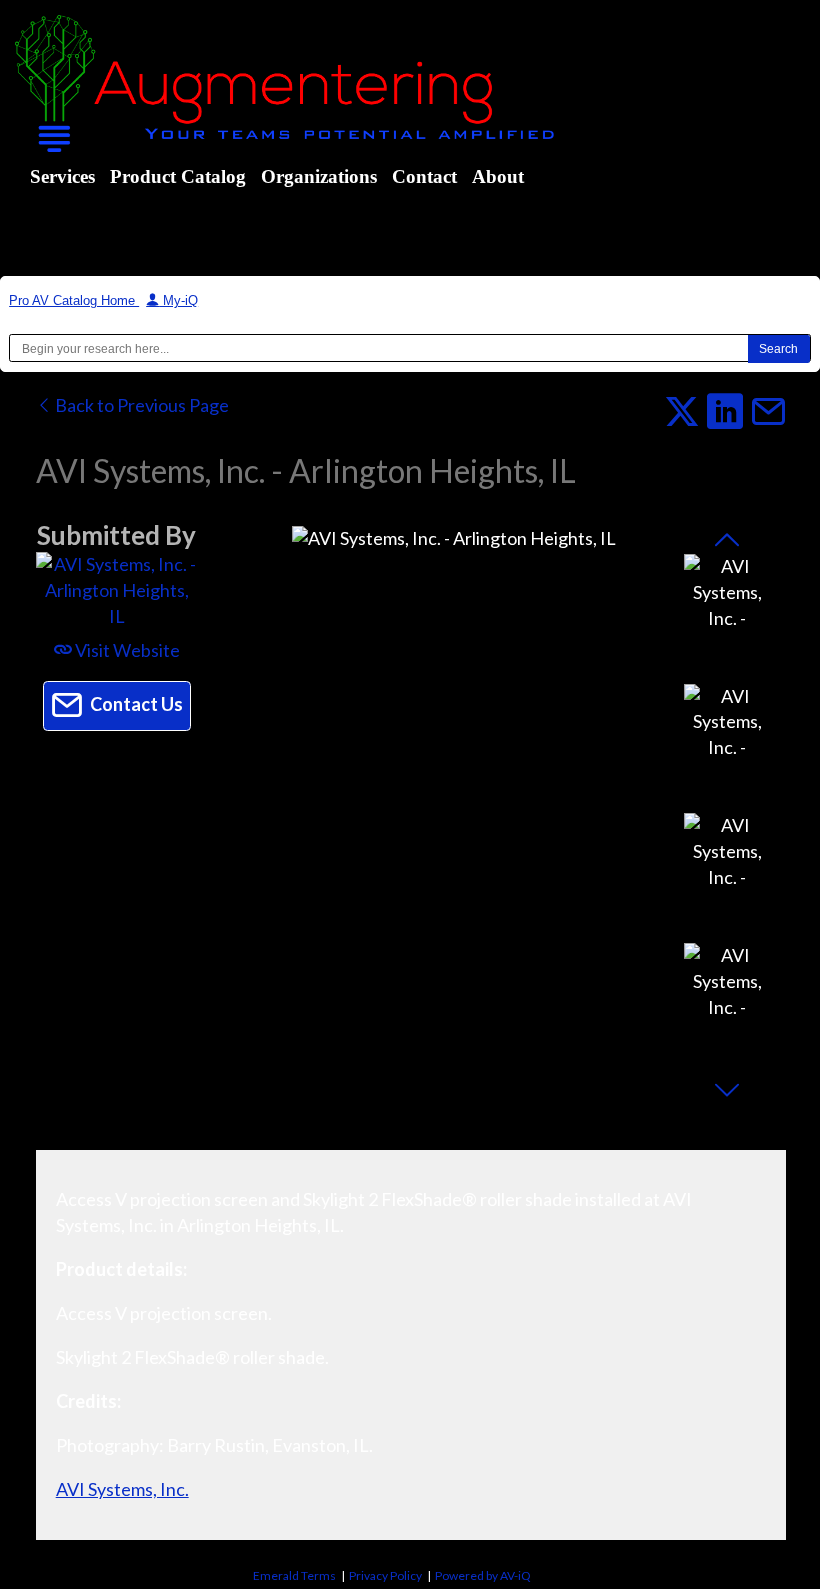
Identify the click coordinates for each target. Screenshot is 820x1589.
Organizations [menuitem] (319, 176)
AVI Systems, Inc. (122, 1489)
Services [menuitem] (62, 176)
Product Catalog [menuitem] (178, 176)
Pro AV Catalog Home (74, 300)
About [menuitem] (498, 176)
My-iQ (178, 300)
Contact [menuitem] (424, 176)
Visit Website (126, 650)
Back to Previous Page (140, 405)
